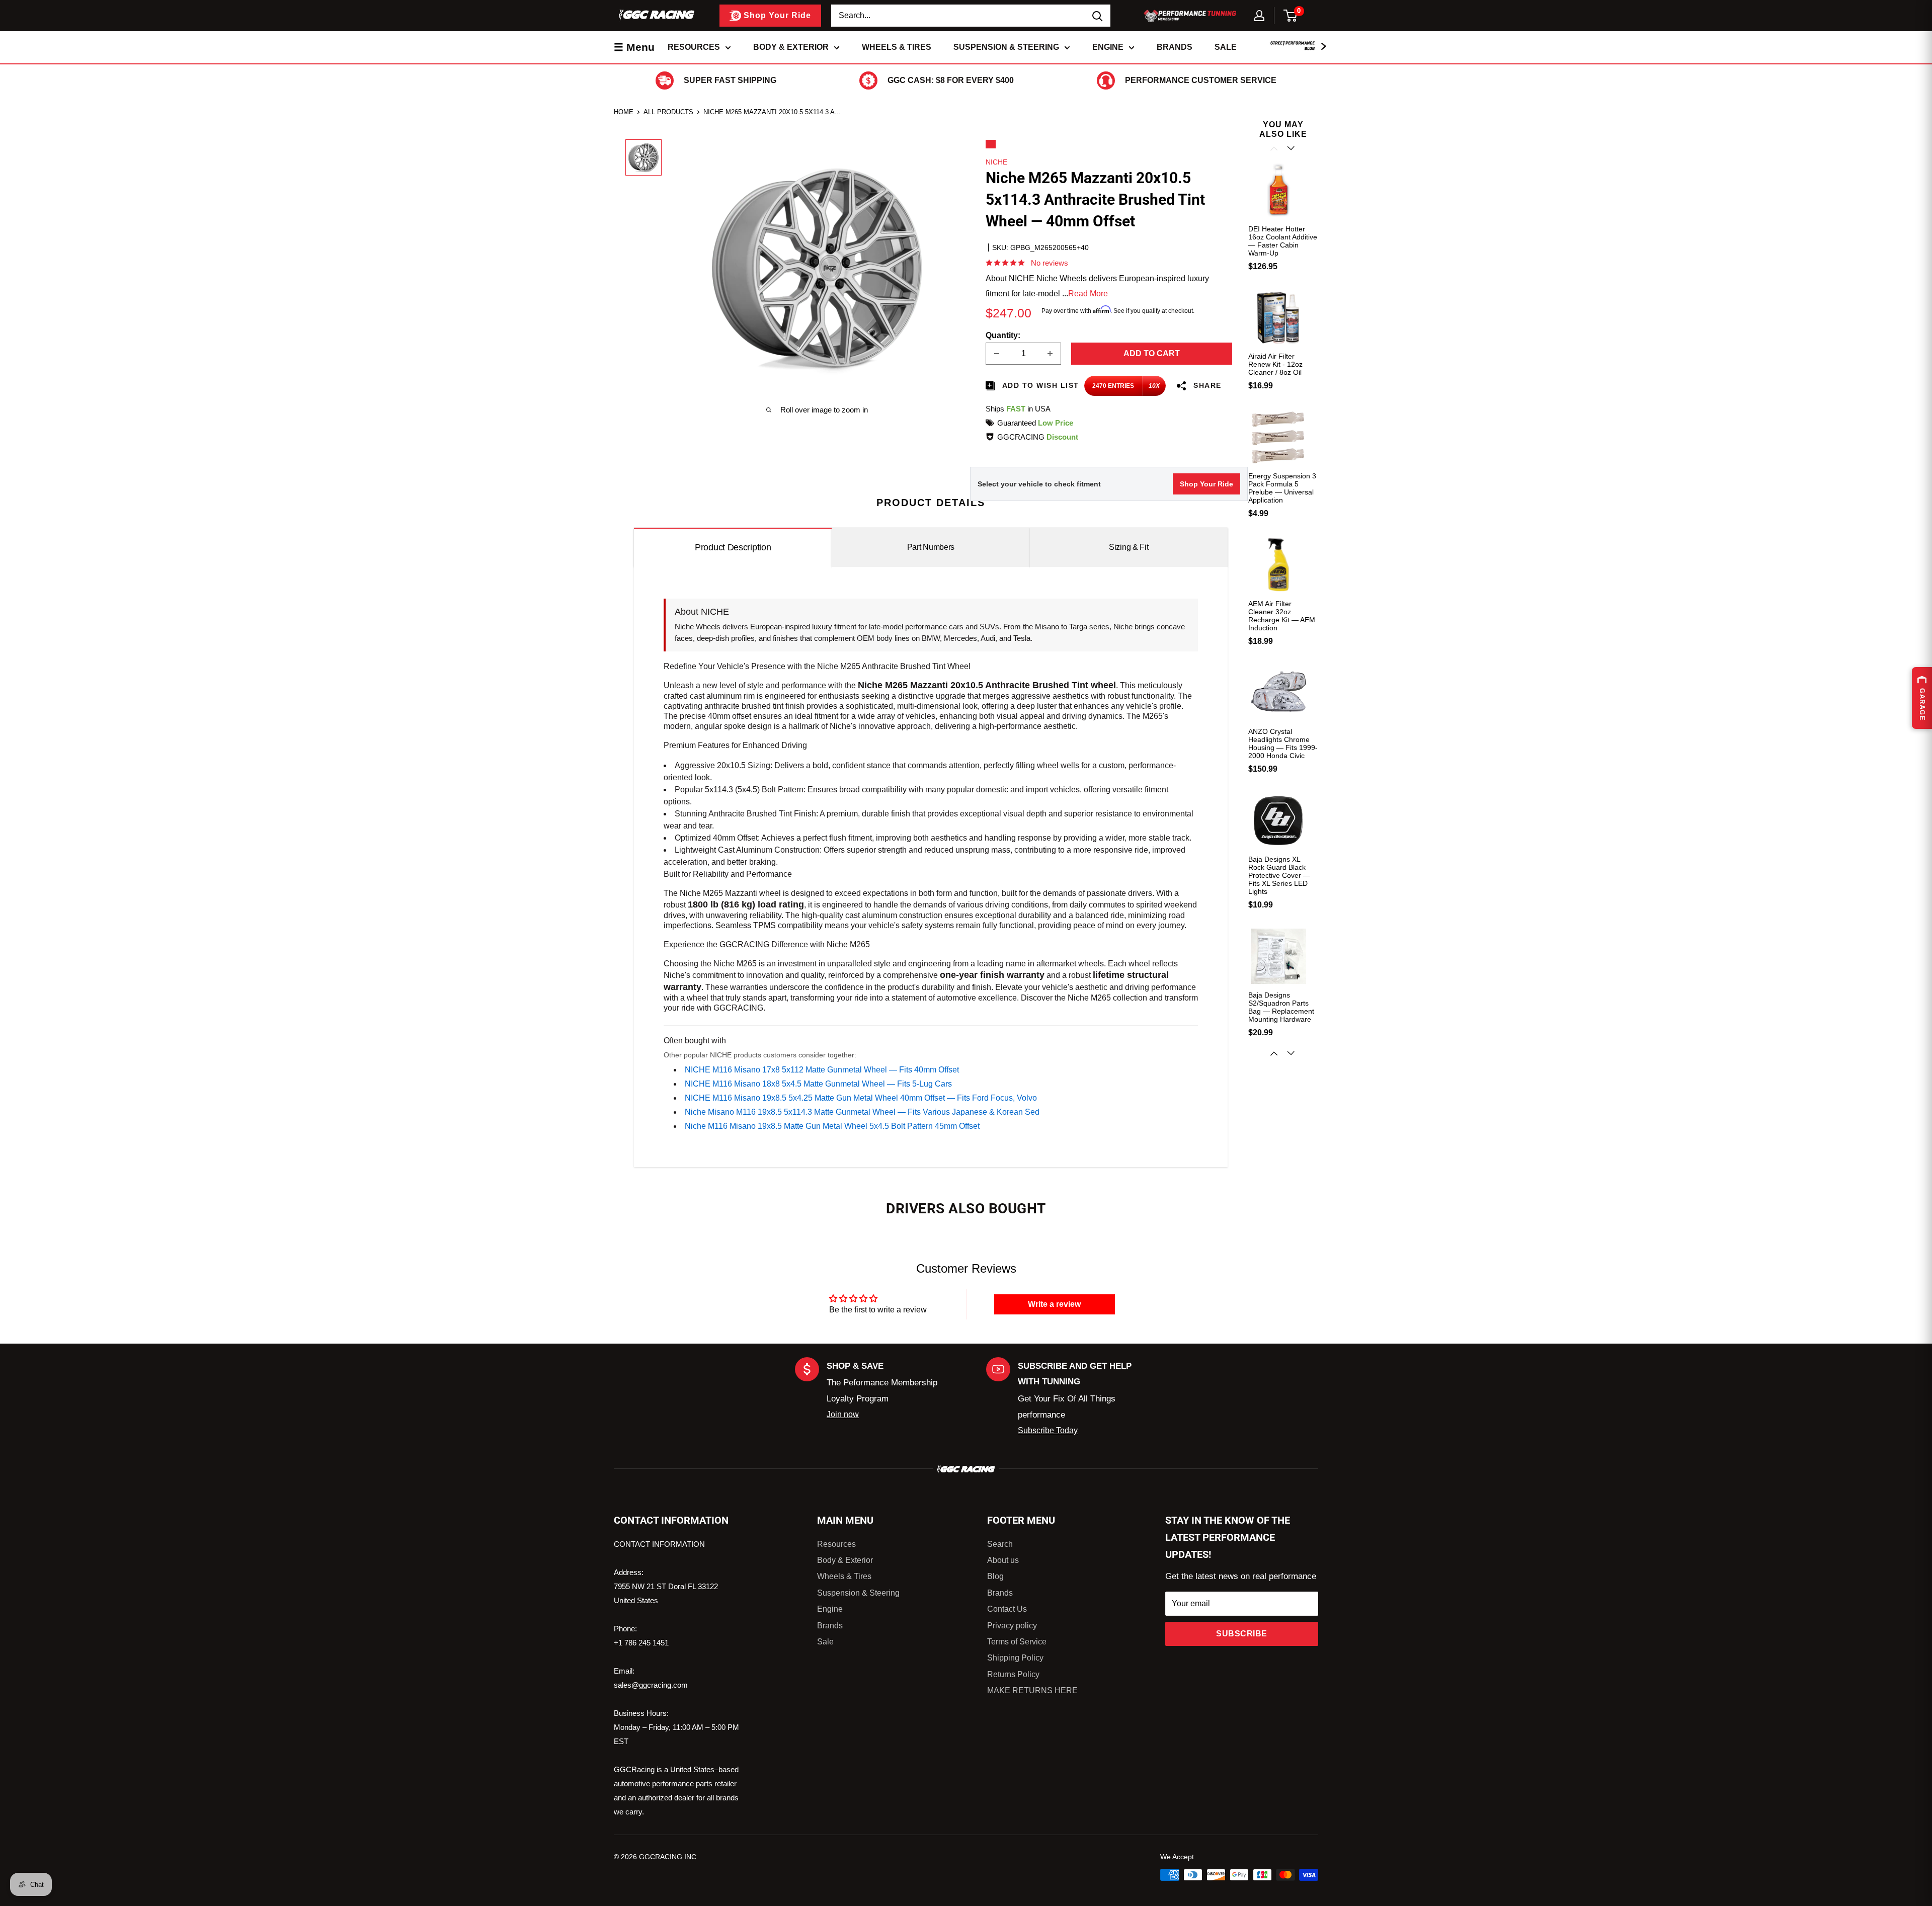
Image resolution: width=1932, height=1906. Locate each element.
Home (624, 112)
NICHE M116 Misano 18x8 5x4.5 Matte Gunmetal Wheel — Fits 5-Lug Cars (818, 1084)
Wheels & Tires (897, 47)
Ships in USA (1018, 409)
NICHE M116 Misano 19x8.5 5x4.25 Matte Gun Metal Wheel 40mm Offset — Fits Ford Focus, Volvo (861, 1098)
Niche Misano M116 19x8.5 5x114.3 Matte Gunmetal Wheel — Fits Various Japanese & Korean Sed (862, 1112)
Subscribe (1242, 1634)
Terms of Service (1017, 1642)
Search (1000, 1544)
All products (668, 112)
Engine (1108, 47)
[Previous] (1275, 148)
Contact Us (1007, 1609)
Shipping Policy (1015, 1658)
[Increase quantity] (1050, 354)
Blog (995, 1576)
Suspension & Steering (1006, 47)
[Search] (1098, 16)
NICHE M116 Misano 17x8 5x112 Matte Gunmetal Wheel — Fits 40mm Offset (822, 1070)
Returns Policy (1013, 1674)
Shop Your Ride (1206, 484)
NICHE (996, 162)
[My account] (1259, 16)
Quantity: (1003, 335)
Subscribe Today (1048, 1430)
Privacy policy (1012, 1626)
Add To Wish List (1039, 385)
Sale (1226, 47)
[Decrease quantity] (997, 354)
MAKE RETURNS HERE (1032, 1690)
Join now (843, 1414)
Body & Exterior (791, 47)
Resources (694, 47)
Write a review (1054, 1304)
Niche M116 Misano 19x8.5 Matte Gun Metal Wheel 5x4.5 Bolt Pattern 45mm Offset (832, 1126)
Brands (1175, 47)
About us (1003, 1560)
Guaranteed (1035, 423)
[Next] (1292, 1053)
